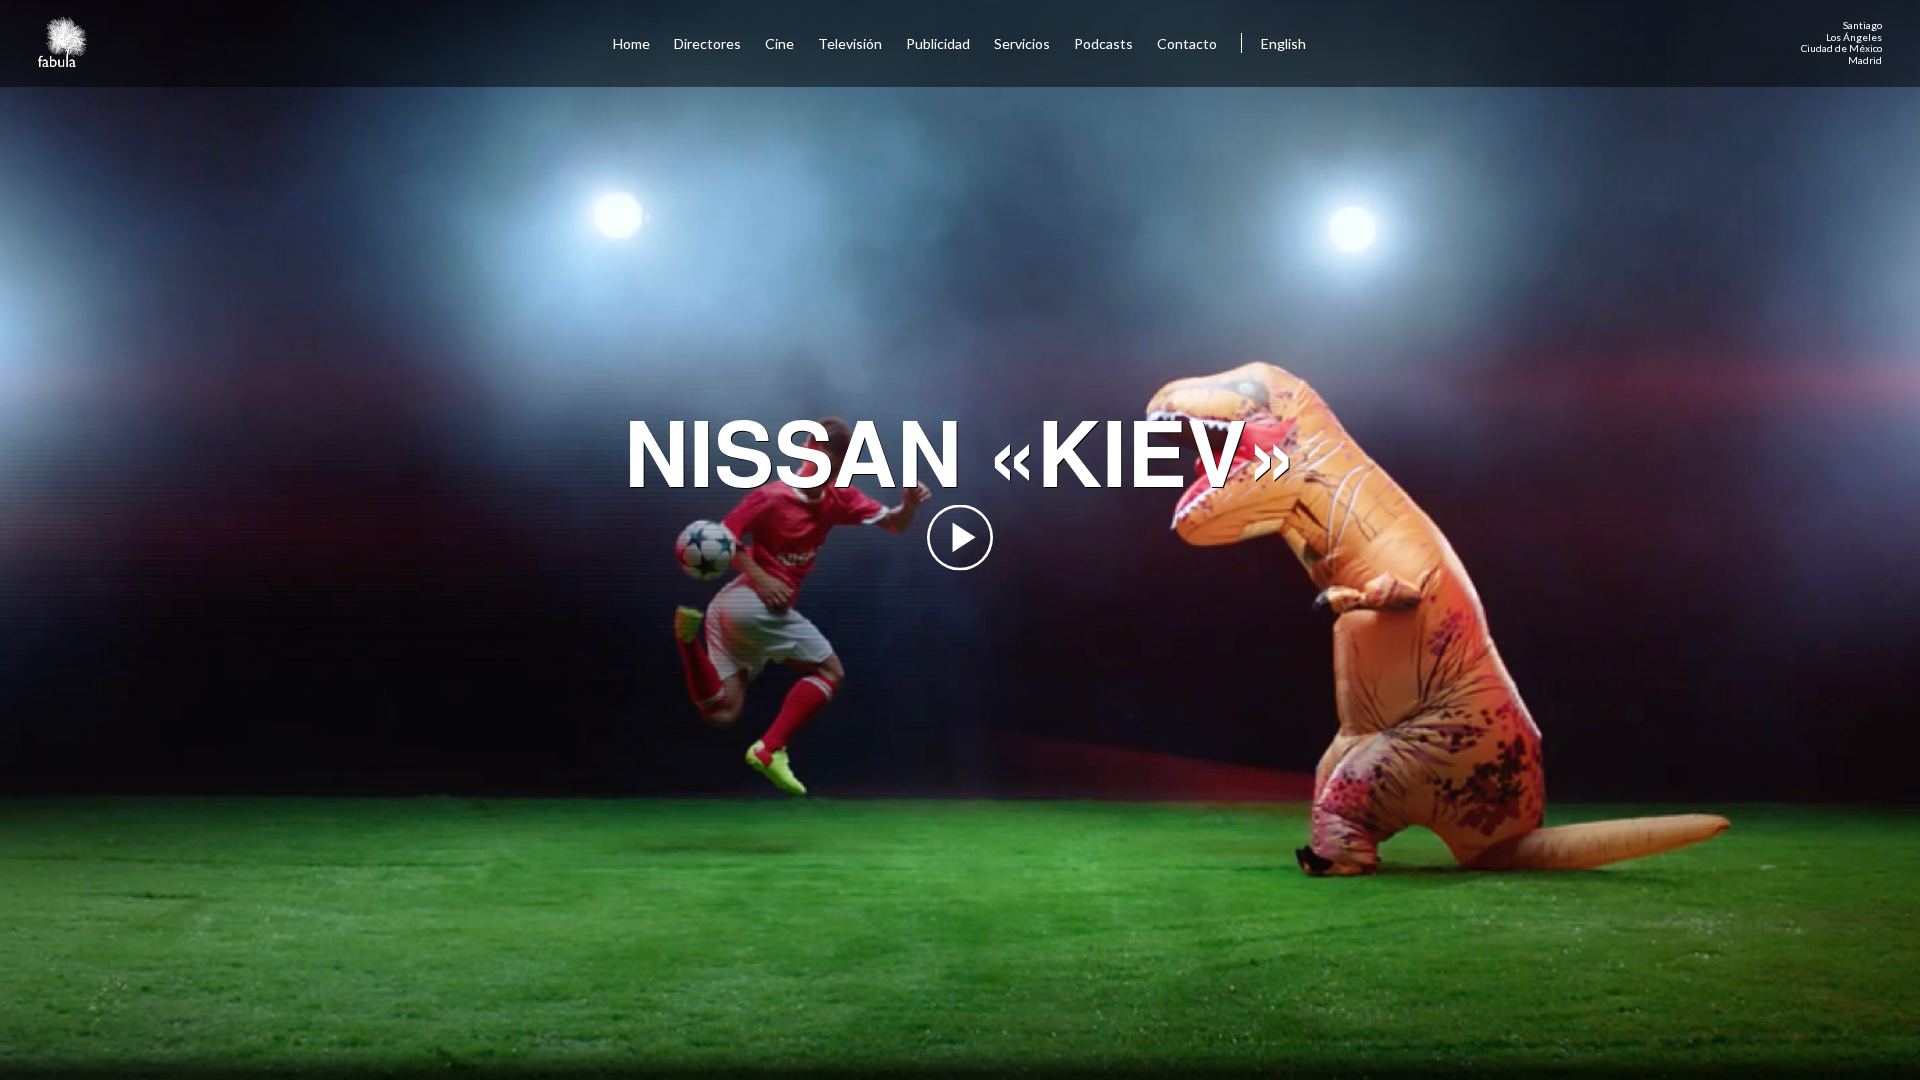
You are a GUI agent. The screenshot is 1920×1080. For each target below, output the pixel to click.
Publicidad (938, 43)
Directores (707, 43)
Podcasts (1103, 43)
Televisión (850, 43)
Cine (779, 43)
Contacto (1187, 43)
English (1283, 43)
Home (631, 43)
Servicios (1022, 43)
